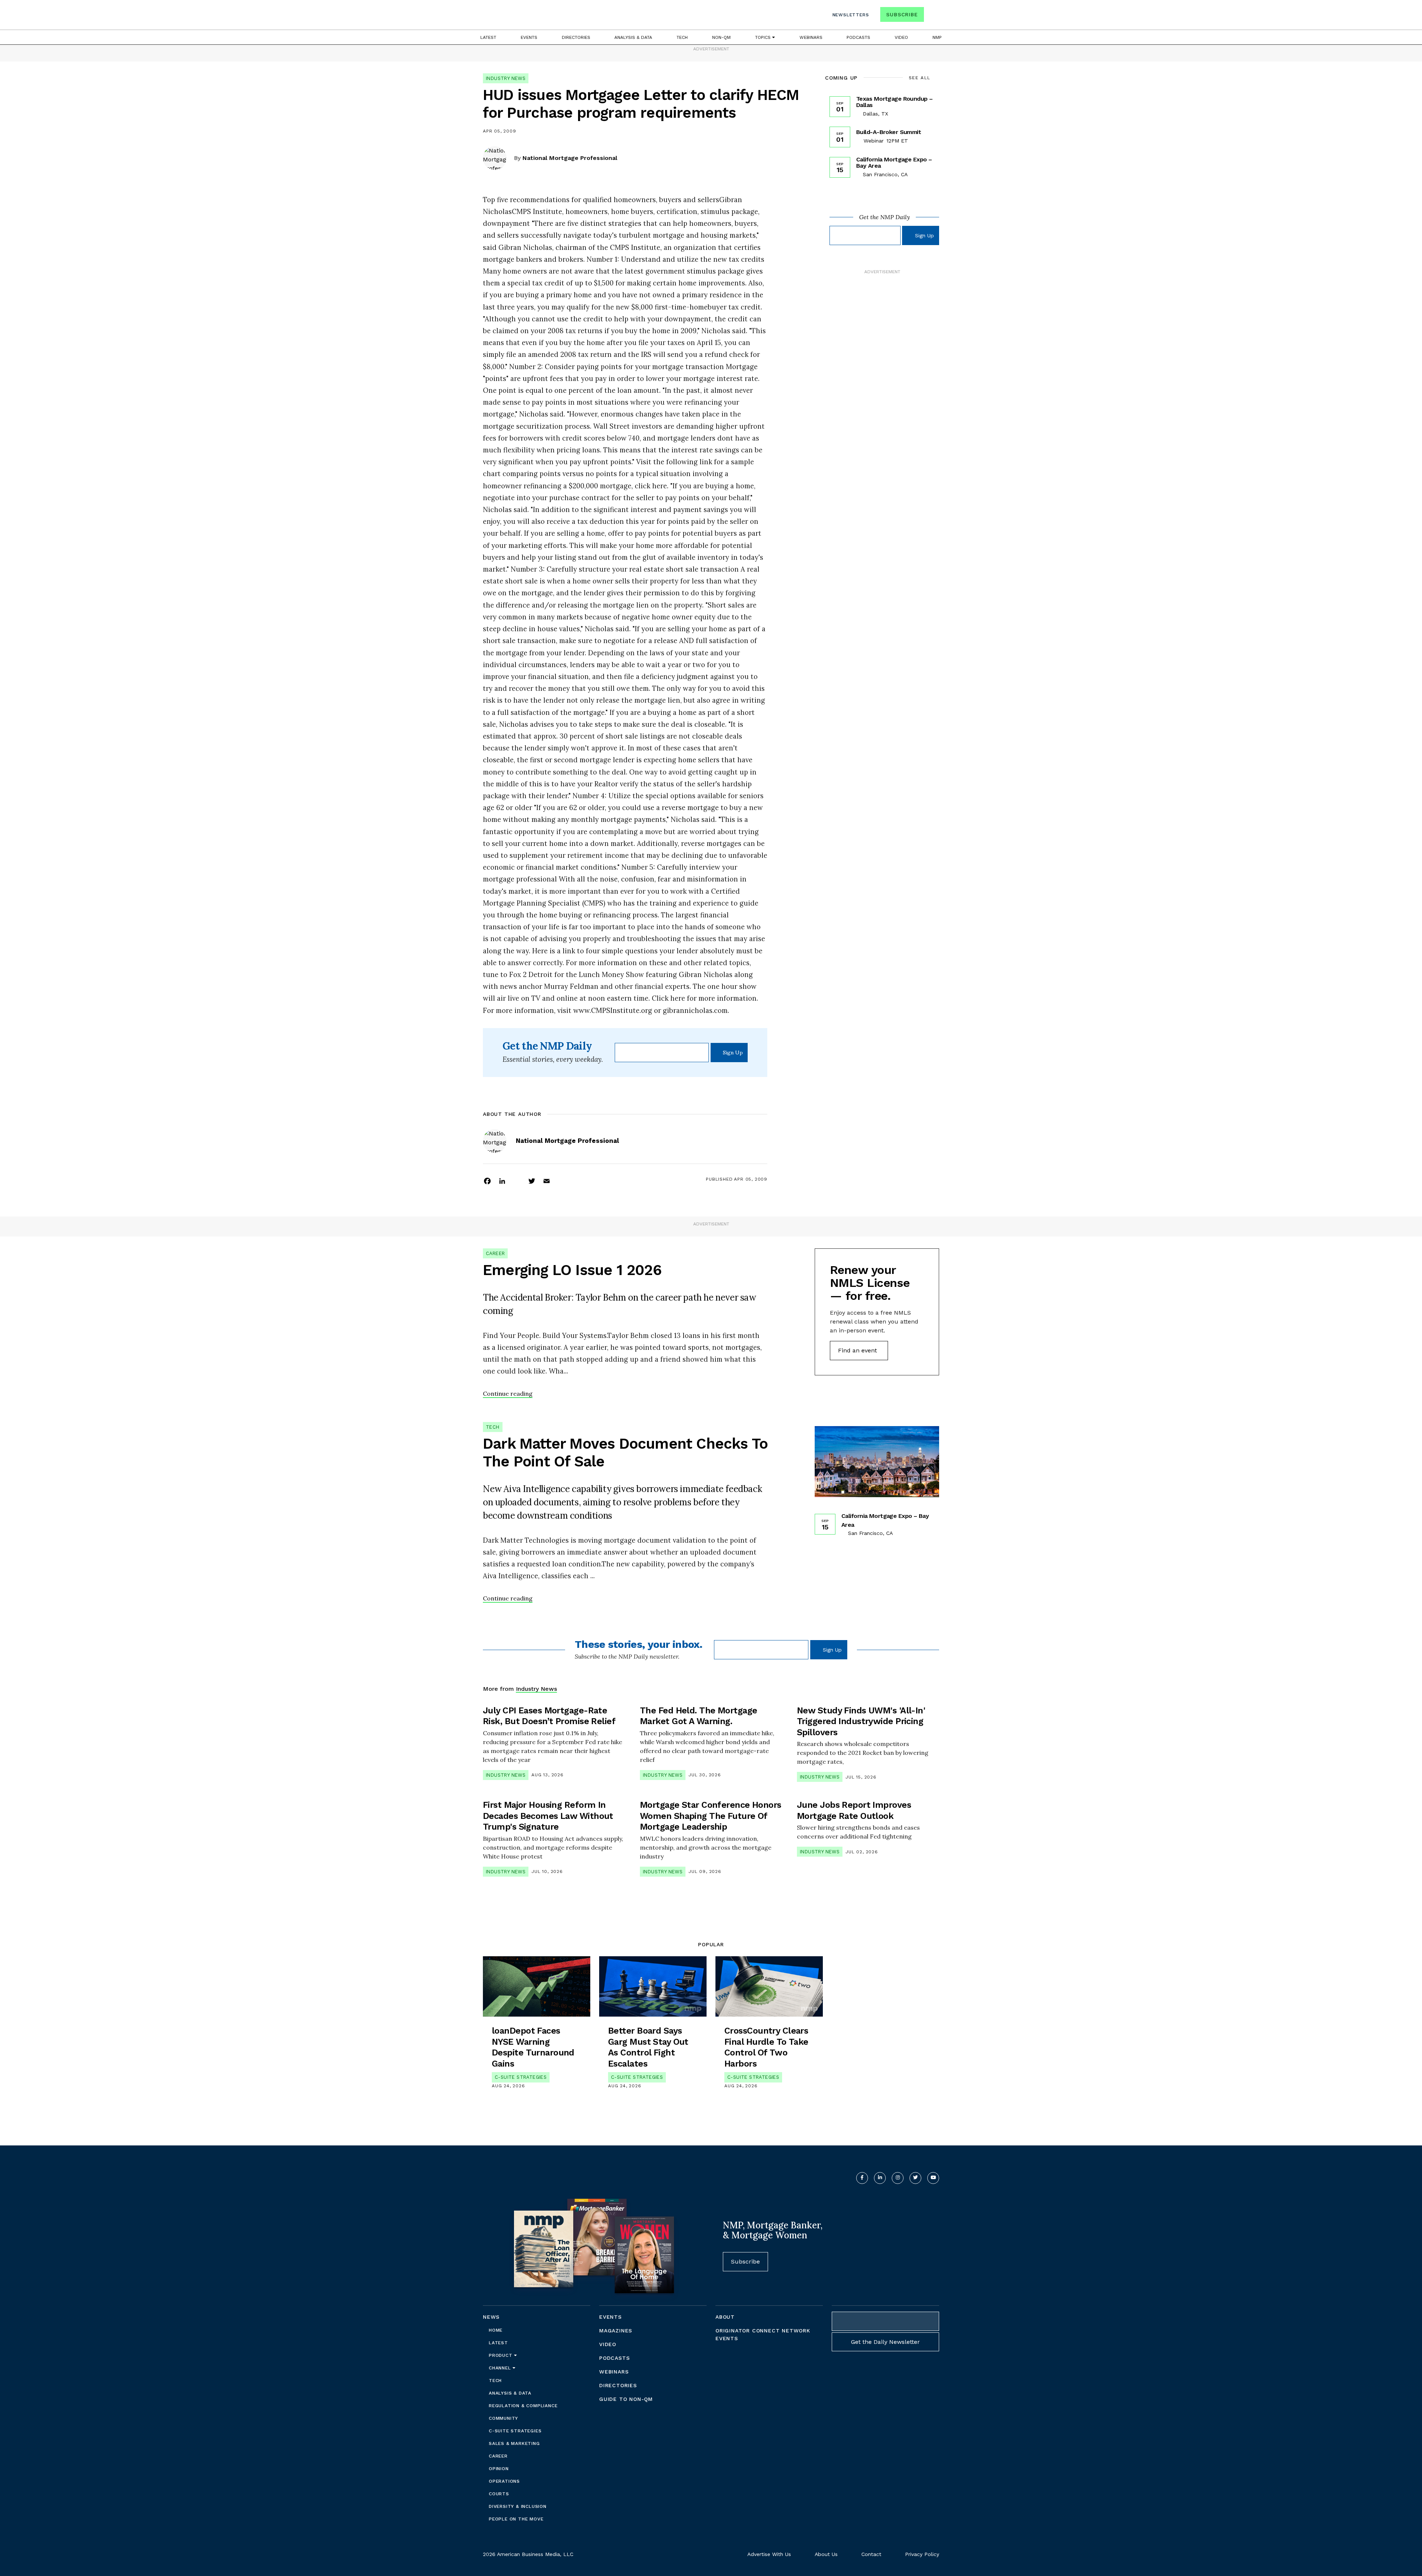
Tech (682, 37)
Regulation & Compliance (523, 2406)
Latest (488, 37)
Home (496, 2330)
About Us (826, 2554)
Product (501, 2355)
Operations (504, 2481)
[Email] (547, 1181)
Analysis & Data (633, 37)
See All (920, 78)
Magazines (616, 2331)
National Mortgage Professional (570, 158)
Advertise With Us (769, 2554)
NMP (937, 37)
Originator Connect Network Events (763, 2334)
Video (901, 37)
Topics (764, 37)
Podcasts (858, 37)
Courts (499, 2494)
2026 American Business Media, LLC (528, 2554)
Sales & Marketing (514, 2443)
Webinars (811, 37)
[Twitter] (532, 1181)
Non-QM (721, 37)
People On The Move (516, 2519)
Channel (501, 2368)
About (725, 2317)
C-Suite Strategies (521, 2077)
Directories (576, 37)
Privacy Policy (922, 2554)
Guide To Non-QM (626, 2399)
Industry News (506, 78)
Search (932, 16)
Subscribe (902, 14)
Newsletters (851, 15)
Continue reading (508, 1394)
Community (503, 2418)
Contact (871, 2554)
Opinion (499, 2469)
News (491, 2317)
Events (529, 37)
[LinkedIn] (502, 1181)
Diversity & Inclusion (518, 2506)
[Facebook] (487, 1181)
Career (495, 1253)
